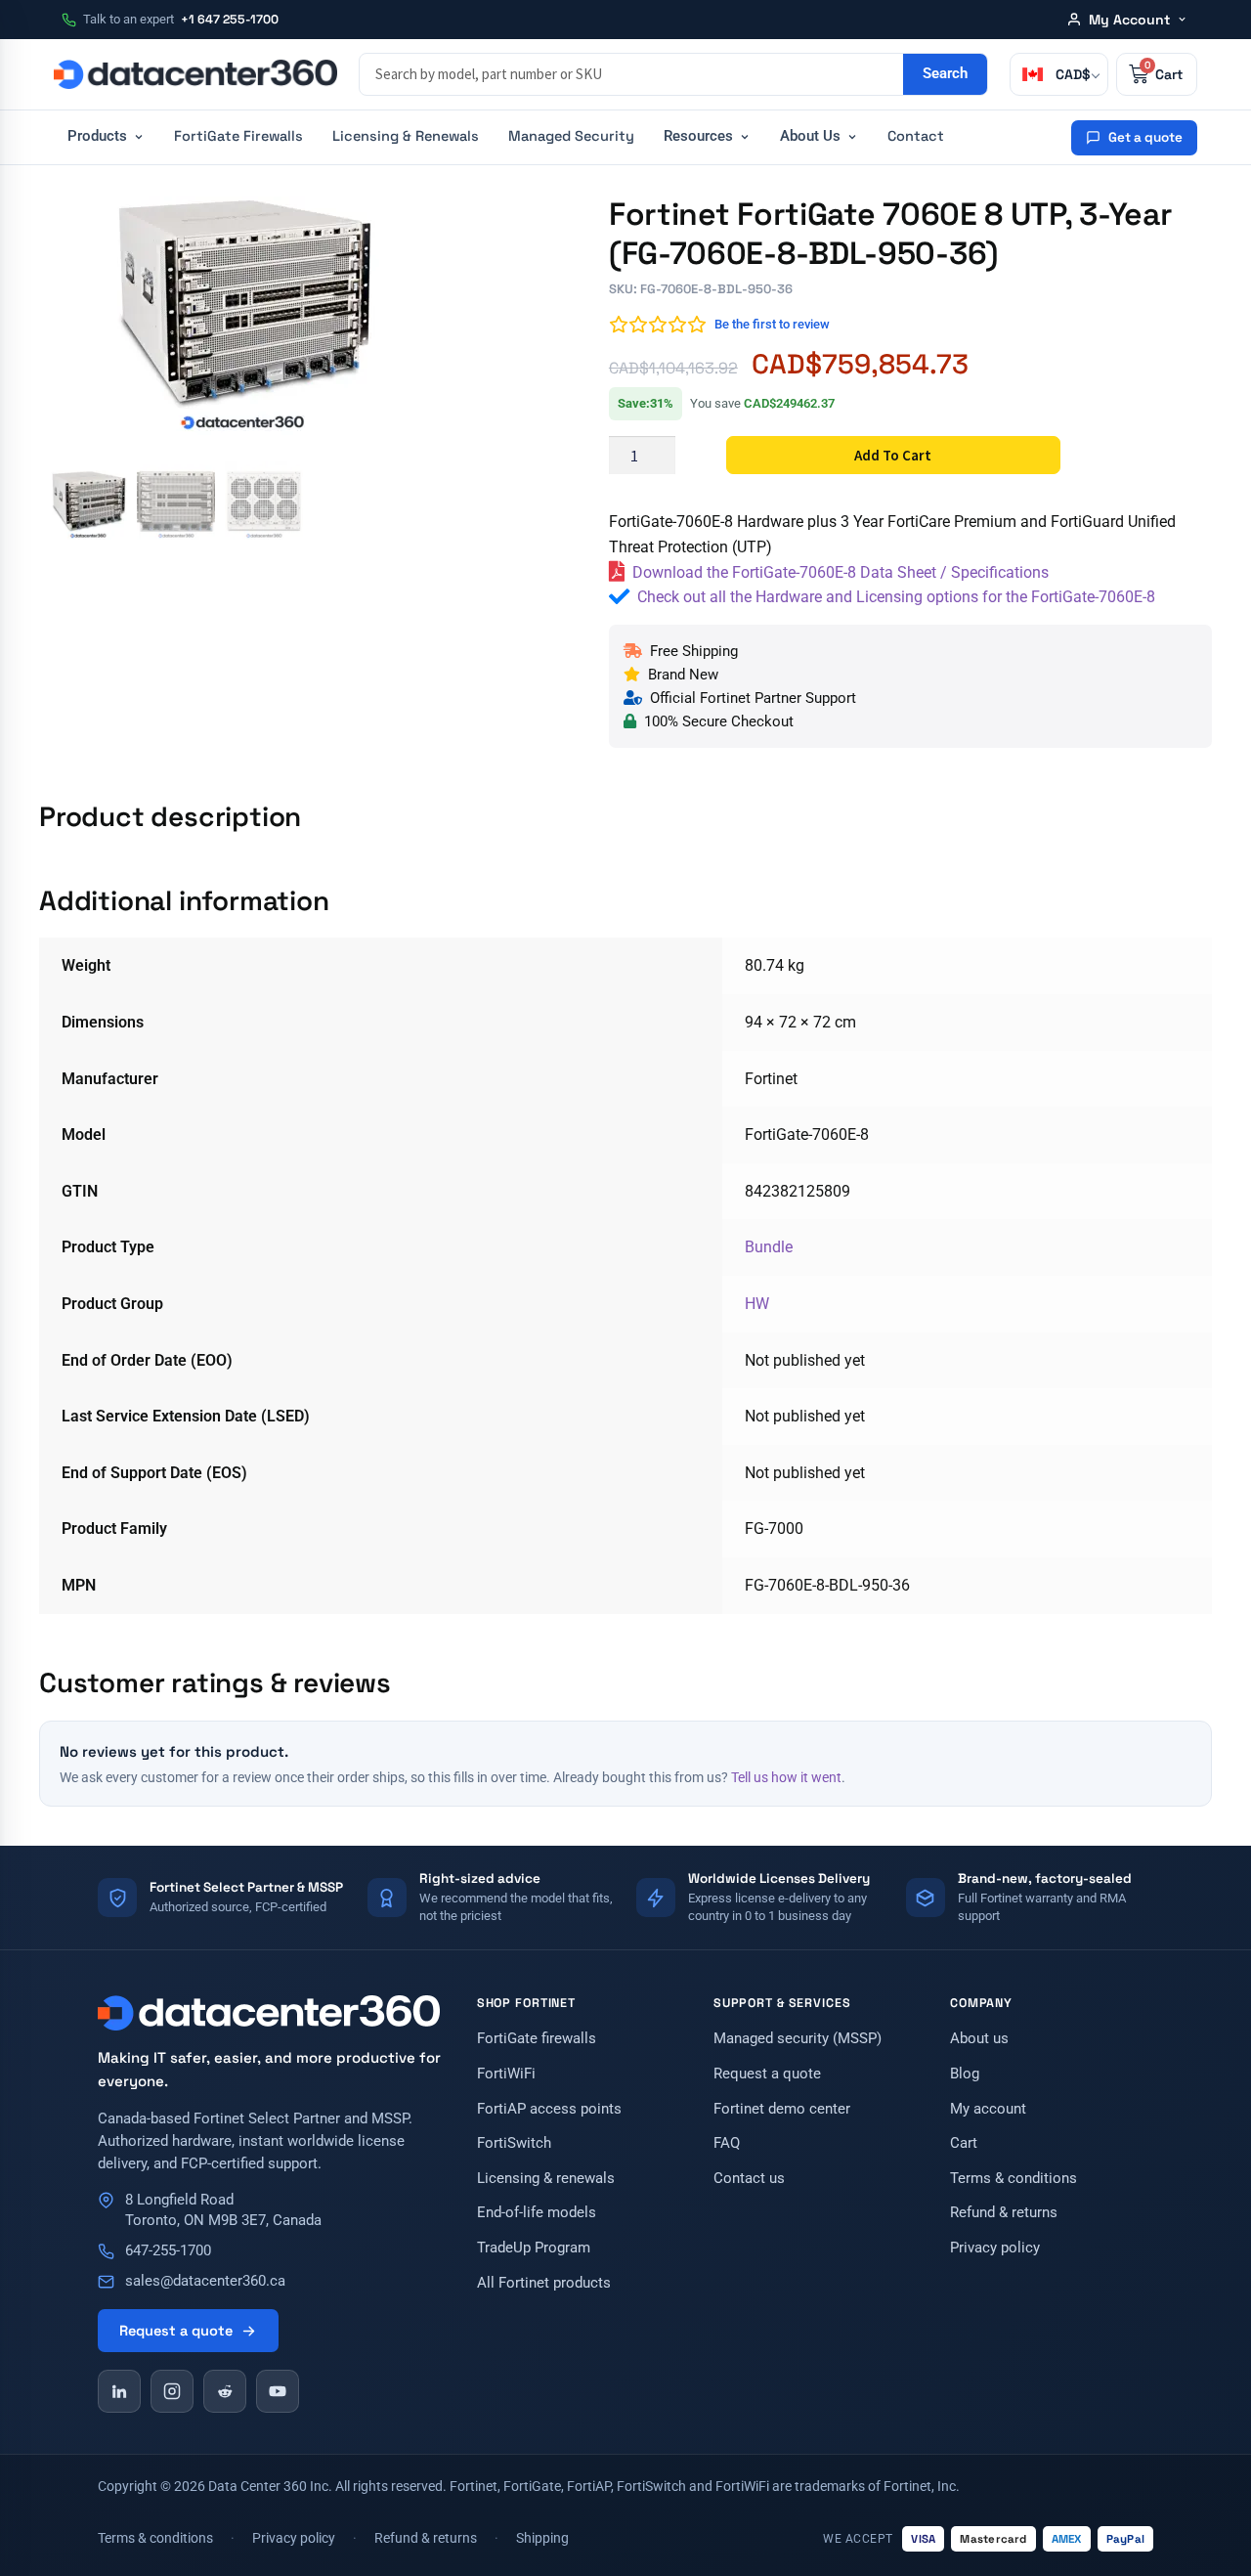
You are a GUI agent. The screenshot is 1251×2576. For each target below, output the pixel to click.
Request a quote (176, 2331)
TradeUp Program (534, 2248)
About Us (810, 136)
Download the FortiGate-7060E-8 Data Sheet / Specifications (841, 572)
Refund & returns (1004, 2213)
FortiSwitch (514, 2143)
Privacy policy (995, 2248)
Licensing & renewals (546, 2179)
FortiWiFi (506, 2074)
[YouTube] (278, 2391)
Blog (965, 2074)
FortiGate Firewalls (238, 136)
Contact (916, 136)
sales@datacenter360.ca (205, 2281)
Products (97, 136)
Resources (698, 136)
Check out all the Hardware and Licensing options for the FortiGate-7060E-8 (896, 597)
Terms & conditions (1014, 2179)
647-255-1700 (168, 2251)
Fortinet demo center (782, 2109)
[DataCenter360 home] (195, 74)
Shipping (542, 2538)
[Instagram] (172, 2391)
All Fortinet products (544, 2283)
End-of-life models (537, 2213)
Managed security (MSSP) (798, 2039)
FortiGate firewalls (537, 2039)
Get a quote (1145, 137)
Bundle (769, 1247)
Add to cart (893, 455)
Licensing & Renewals (406, 136)
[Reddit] (225, 2391)
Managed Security (571, 136)
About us (979, 2039)
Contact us (749, 2179)
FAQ (727, 2143)
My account (988, 2109)
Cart (964, 2143)
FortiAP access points (549, 2109)
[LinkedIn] (119, 2391)
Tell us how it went (786, 1777)
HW (757, 1304)
